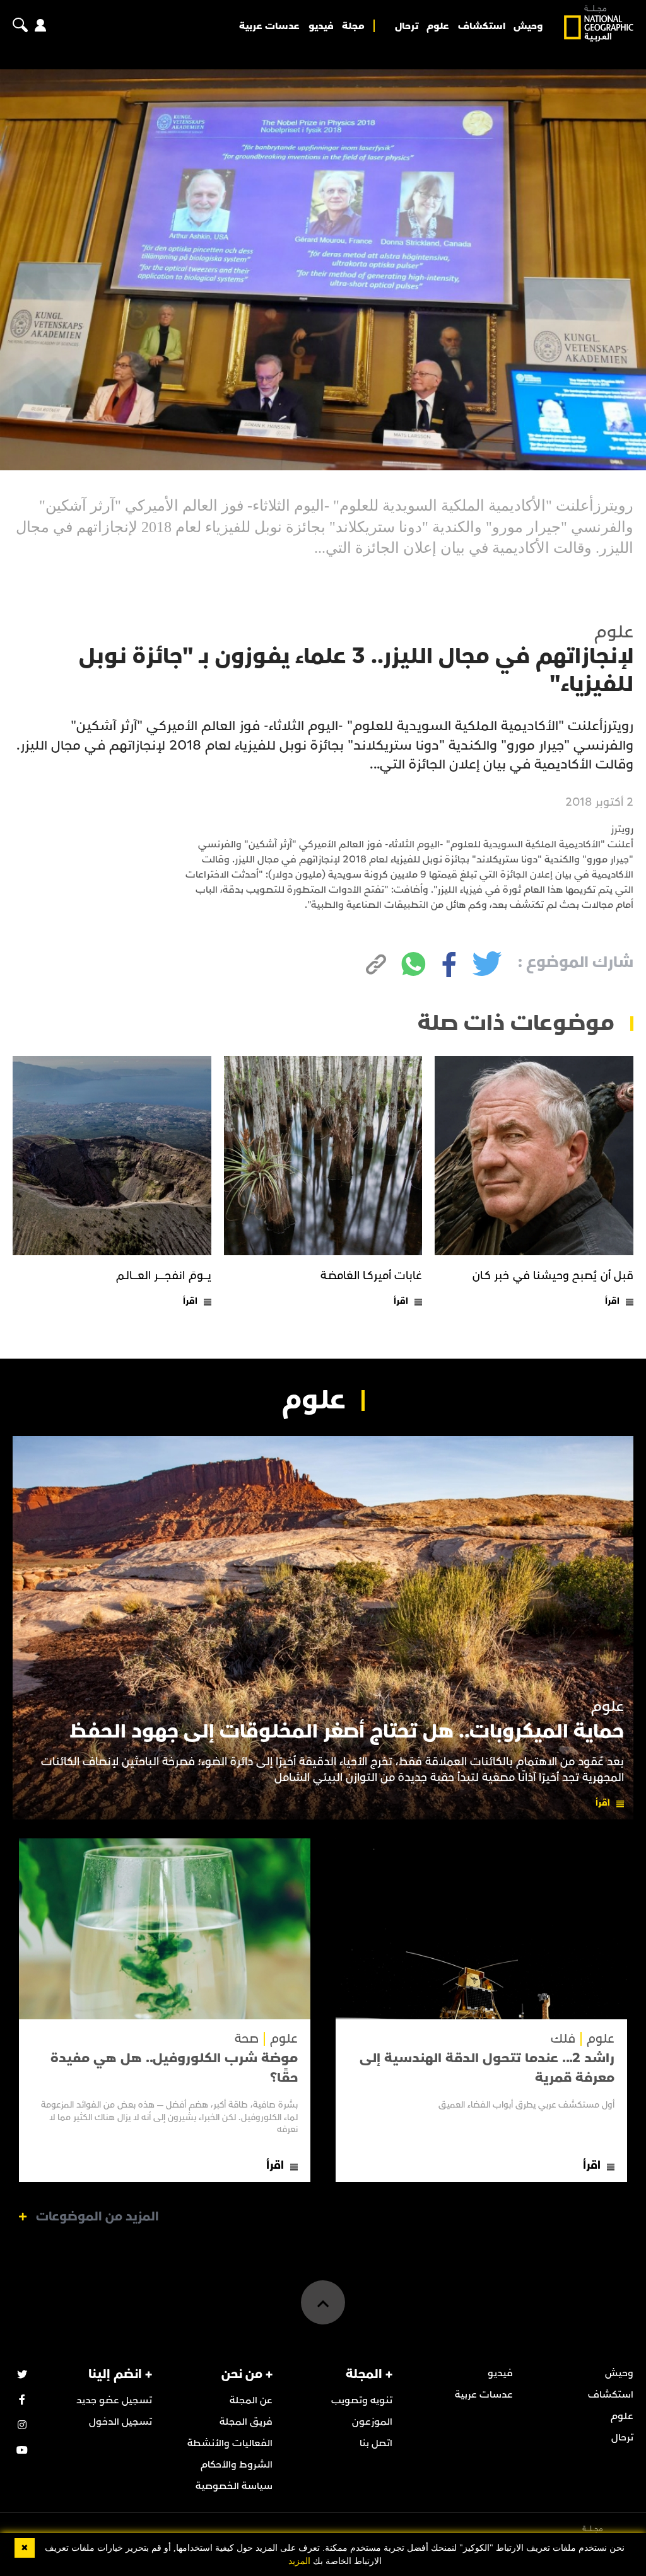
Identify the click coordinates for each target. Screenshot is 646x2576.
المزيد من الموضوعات (97, 2217)
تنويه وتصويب (362, 2400)
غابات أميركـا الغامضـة (372, 1276)
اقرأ (612, 1301)
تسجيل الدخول (120, 2422)
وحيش (528, 26)
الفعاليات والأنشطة (230, 2443)
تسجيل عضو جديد (114, 2400)
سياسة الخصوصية (234, 2486)
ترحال (407, 26)
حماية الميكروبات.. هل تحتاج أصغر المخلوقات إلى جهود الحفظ (347, 1732)
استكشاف (482, 26)
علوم (438, 26)
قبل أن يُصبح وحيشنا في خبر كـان (553, 1276)
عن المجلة (251, 2400)
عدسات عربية (269, 26)
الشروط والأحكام (237, 2464)
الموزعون (372, 2422)
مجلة (353, 26)
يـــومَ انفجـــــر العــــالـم (164, 1276)
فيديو (321, 26)
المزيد (299, 2561)
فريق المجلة (246, 2422)
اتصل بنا (376, 2443)
